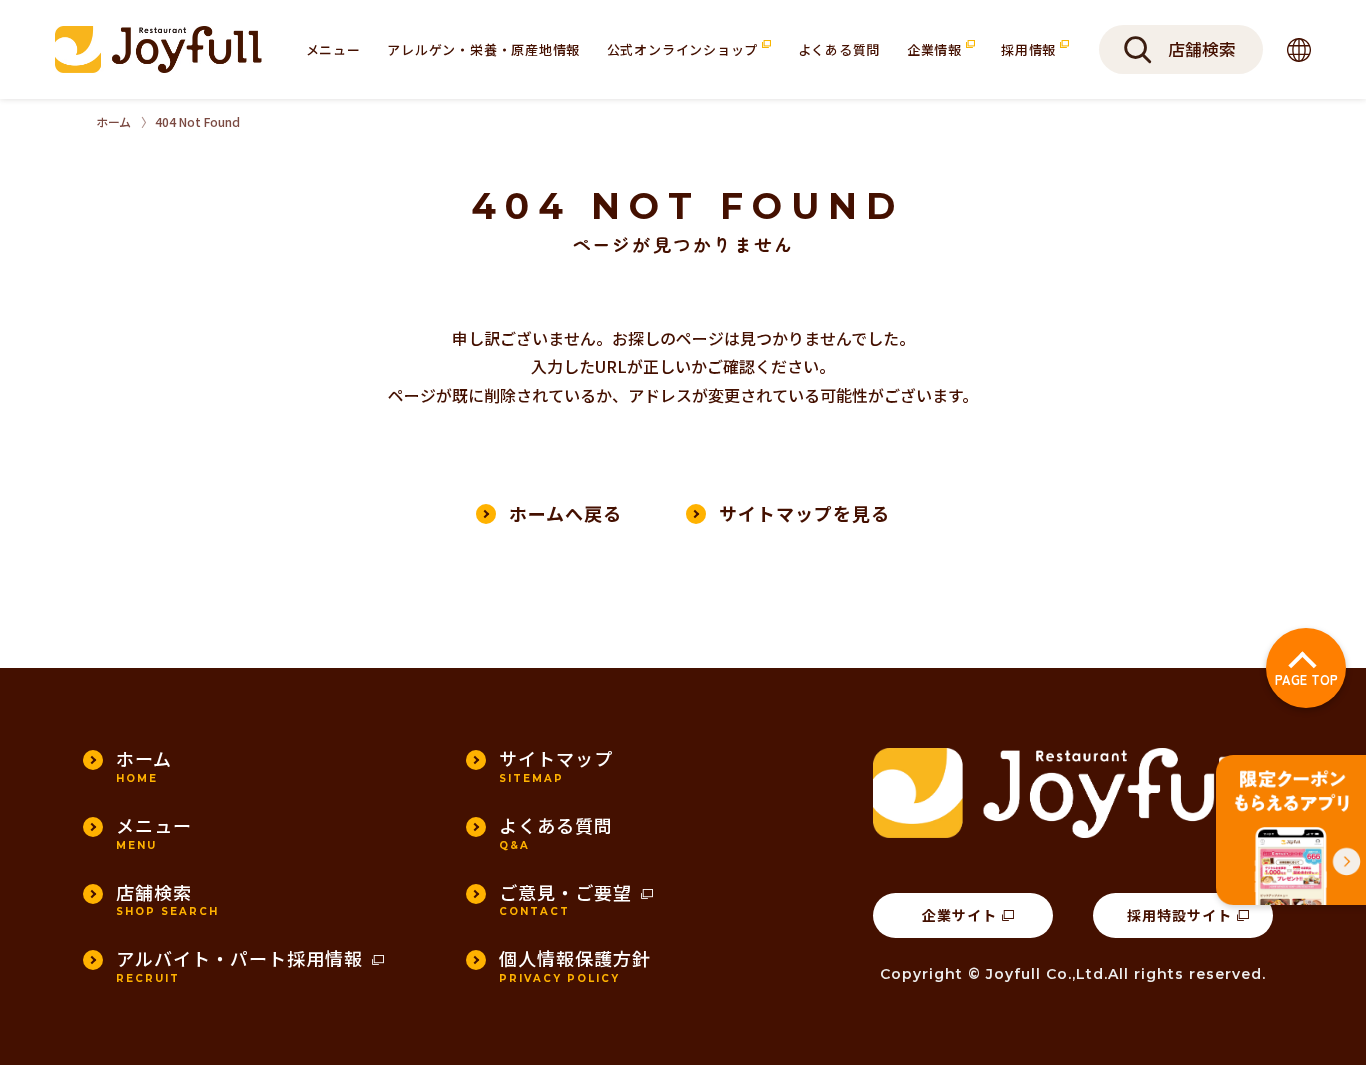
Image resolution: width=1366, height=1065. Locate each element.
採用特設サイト (1179, 915)
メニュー (333, 49)
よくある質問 (839, 49)
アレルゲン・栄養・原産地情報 (483, 49)
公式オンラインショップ (684, 49)
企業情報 (936, 49)
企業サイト (959, 915)
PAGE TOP (1306, 679)
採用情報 (1030, 49)
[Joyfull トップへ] (158, 49)
